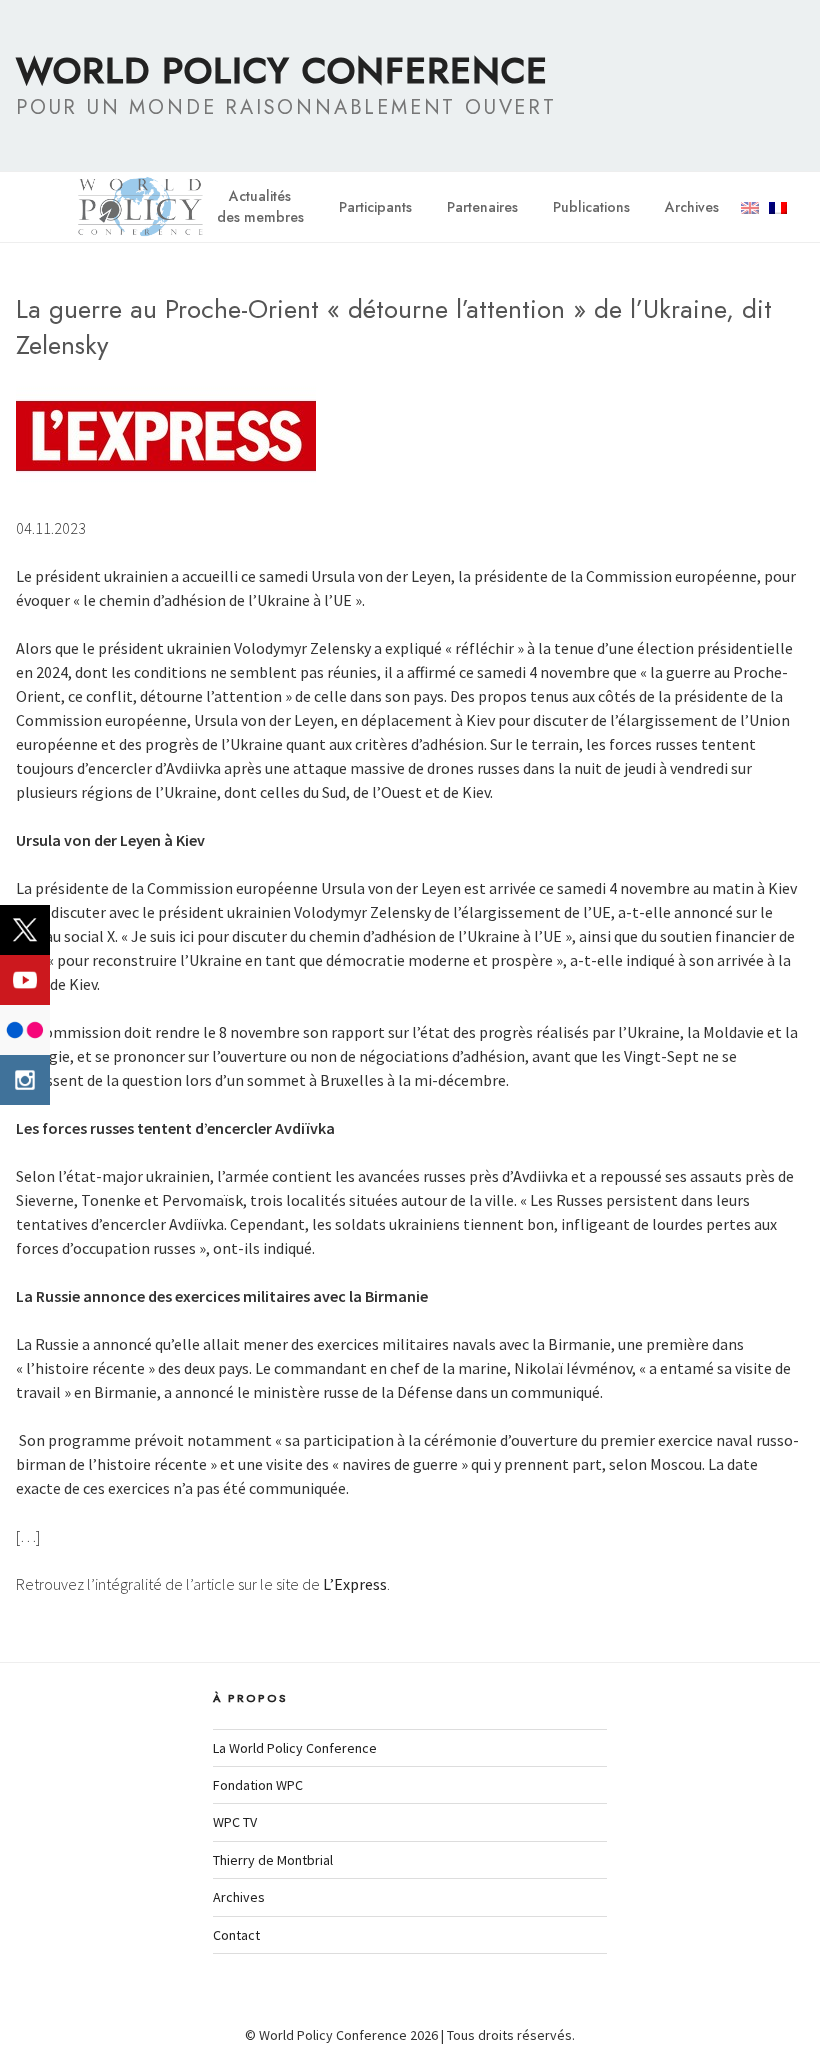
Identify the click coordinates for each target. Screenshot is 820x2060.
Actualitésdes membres (260, 206)
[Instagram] (25, 1080)
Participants (375, 207)
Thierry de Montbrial (273, 1860)
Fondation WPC (258, 1785)
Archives (692, 207)
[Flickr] (25, 1030)
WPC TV (235, 1822)
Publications (591, 207)
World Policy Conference (282, 70)
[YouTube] (25, 980)
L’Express (355, 1584)
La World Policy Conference (295, 1748)
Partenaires (482, 207)
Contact (236, 1935)
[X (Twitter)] (25, 930)
